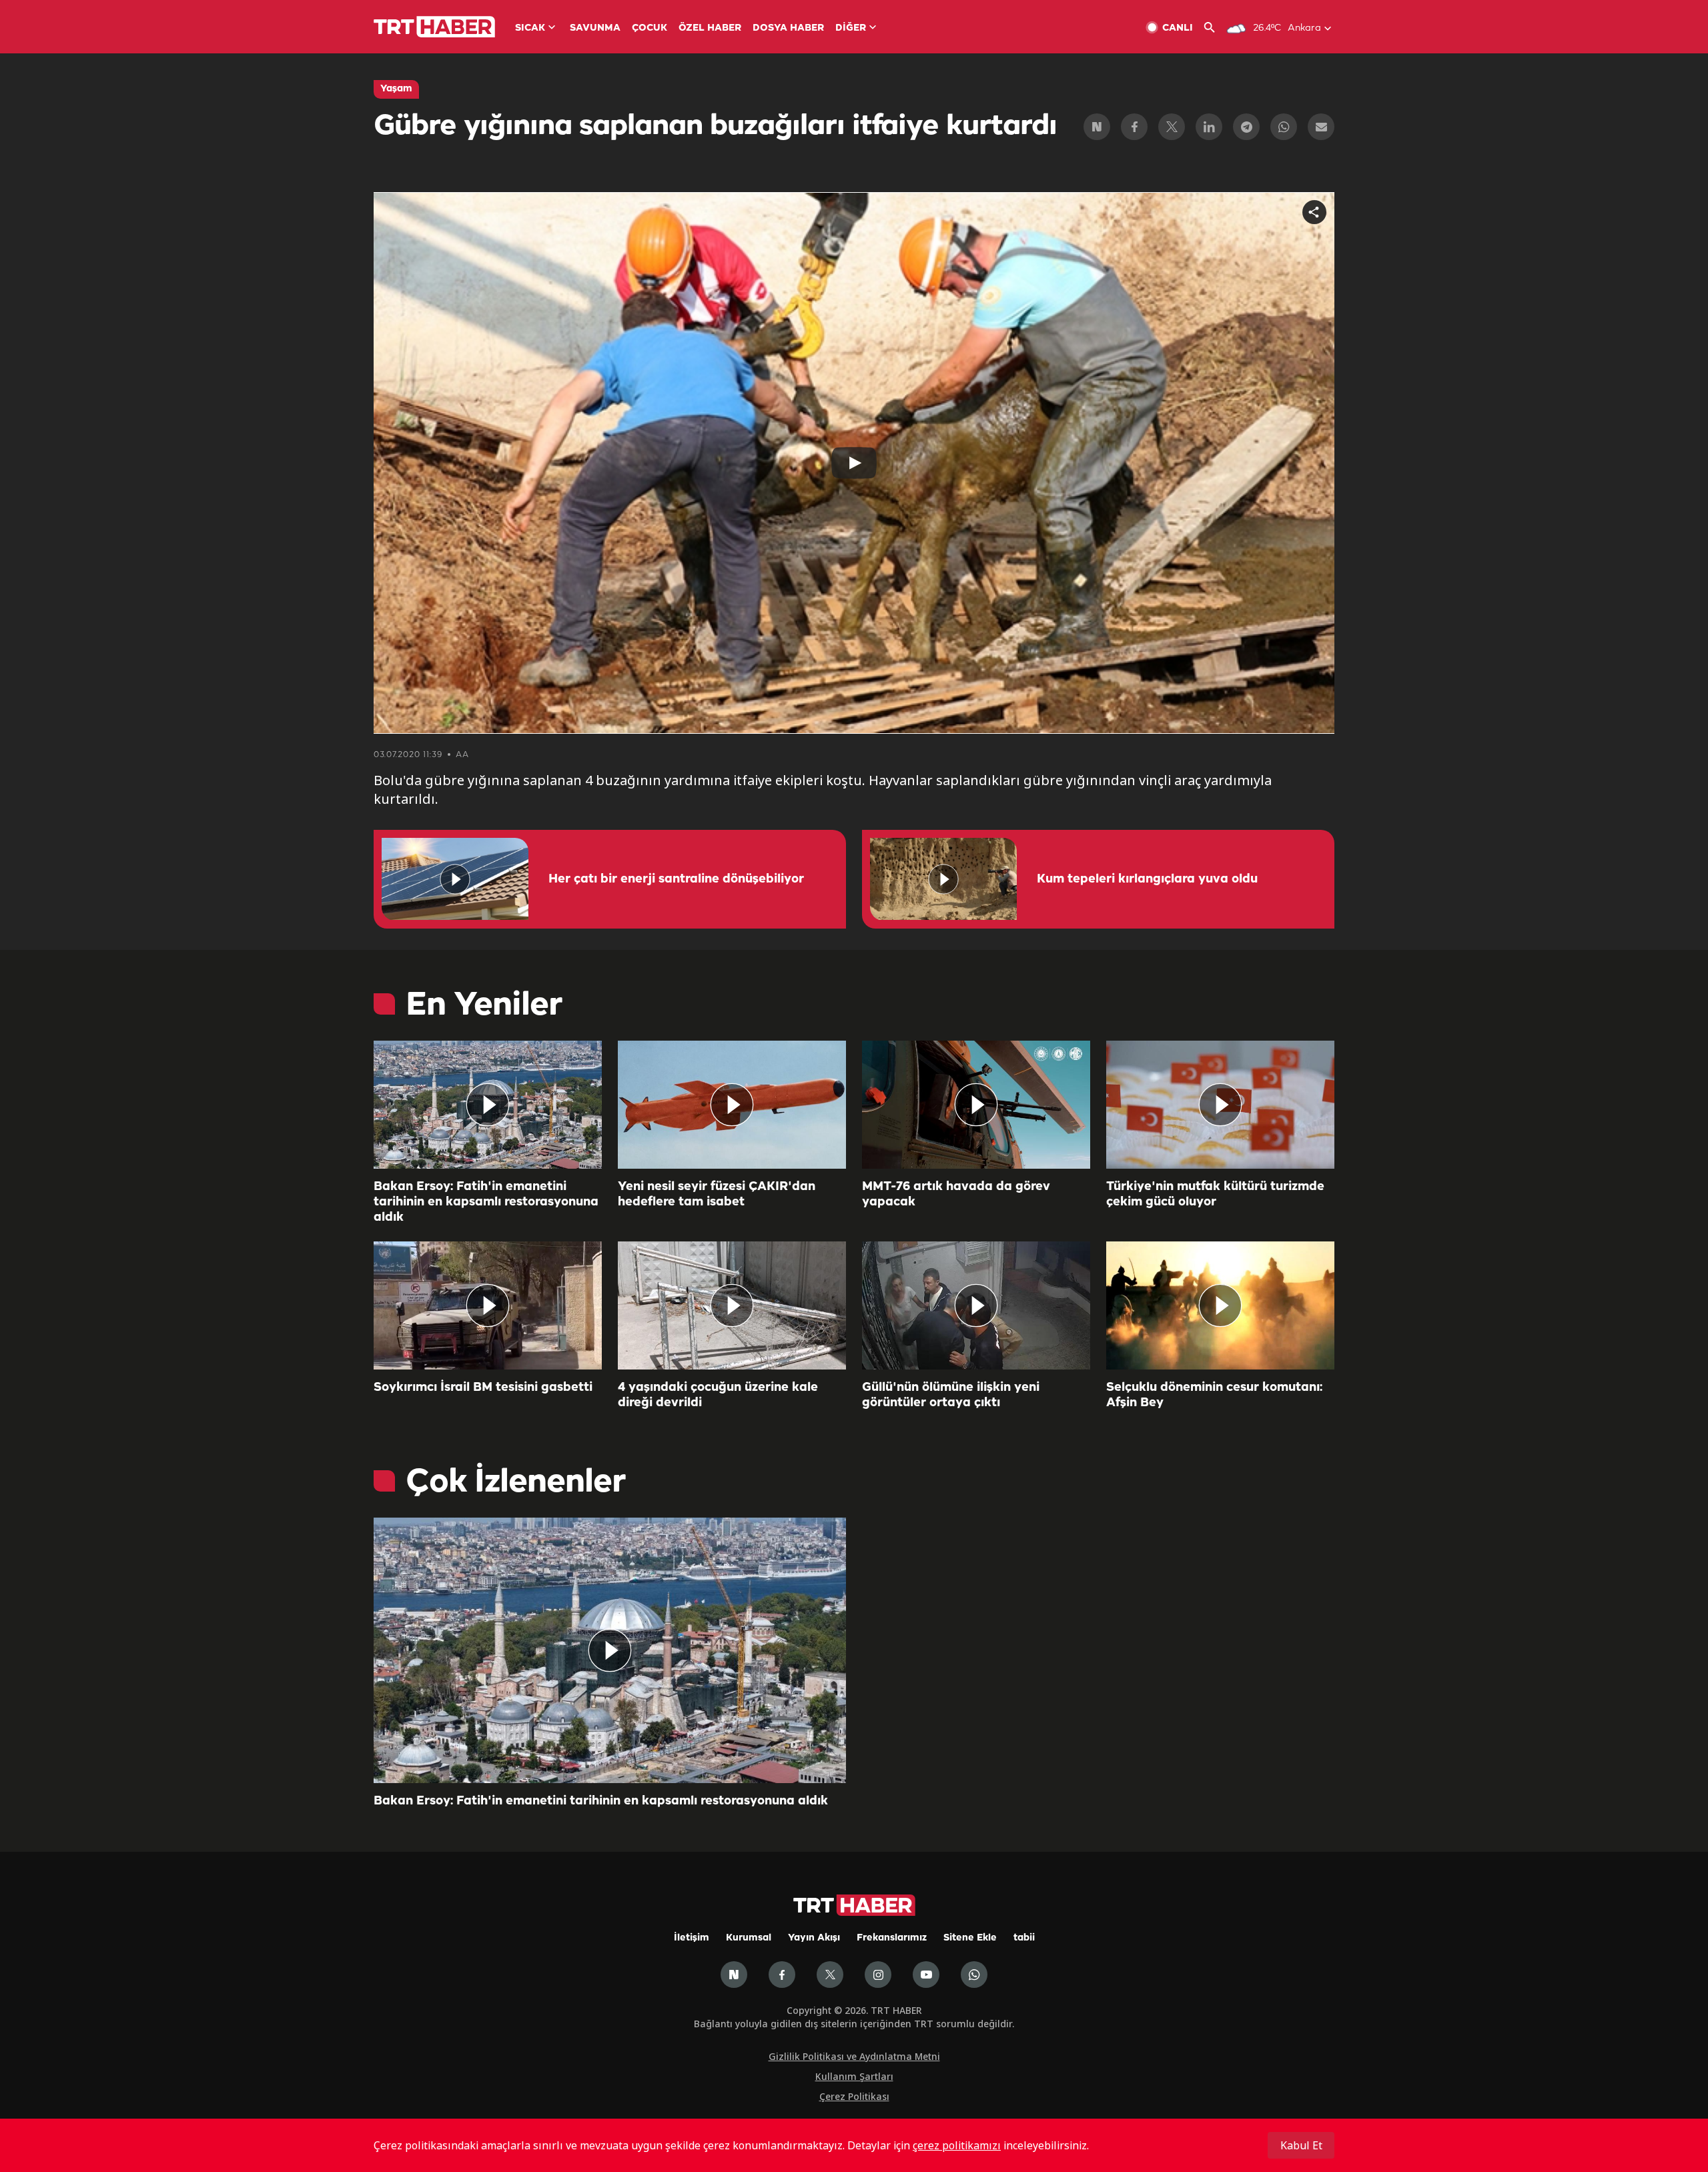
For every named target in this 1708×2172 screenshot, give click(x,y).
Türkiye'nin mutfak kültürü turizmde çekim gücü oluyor (1215, 1194)
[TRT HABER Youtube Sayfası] (926, 1975)
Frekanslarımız (892, 1938)
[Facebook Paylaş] (1134, 127)
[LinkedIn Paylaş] (1209, 127)
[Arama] (1215, 28)
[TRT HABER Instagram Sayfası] (878, 1975)
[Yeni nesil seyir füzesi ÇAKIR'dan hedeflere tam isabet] (732, 1105)
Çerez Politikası (854, 2096)
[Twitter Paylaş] (1172, 127)
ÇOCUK (650, 28)
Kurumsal (749, 1938)
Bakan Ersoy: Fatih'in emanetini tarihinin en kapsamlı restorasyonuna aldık (486, 1202)
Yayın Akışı (814, 1938)
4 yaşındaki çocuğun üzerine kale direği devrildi (718, 1395)
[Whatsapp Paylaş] (1284, 127)
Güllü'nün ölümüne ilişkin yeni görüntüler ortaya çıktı (951, 1395)
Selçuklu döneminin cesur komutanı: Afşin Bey (1214, 1395)
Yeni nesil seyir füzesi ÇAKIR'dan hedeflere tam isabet (717, 1194)
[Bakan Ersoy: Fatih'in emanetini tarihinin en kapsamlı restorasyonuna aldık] (488, 1105)
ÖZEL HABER (710, 28)
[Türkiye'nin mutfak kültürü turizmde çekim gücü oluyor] (1220, 1105)
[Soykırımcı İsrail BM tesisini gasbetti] (488, 1305)
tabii (1024, 1938)
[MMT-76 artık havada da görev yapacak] (976, 1105)
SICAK (530, 28)
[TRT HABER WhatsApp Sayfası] (974, 1975)
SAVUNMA (595, 28)
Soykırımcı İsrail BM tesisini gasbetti (483, 1388)
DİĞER (851, 28)
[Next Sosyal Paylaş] (1097, 127)
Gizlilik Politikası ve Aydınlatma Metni (854, 2056)
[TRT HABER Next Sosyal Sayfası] (734, 1975)
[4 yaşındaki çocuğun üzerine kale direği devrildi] (732, 1305)
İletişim (692, 1938)
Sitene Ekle (970, 1938)
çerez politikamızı (957, 2145)
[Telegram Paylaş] (1246, 127)
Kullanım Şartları (854, 2076)
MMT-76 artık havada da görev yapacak (956, 1194)
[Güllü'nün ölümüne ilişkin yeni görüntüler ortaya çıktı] (976, 1305)
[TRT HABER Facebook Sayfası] (782, 1975)
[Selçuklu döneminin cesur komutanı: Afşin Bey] (1220, 1305)
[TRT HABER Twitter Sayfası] (830, 1975)
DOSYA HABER (788, 28)
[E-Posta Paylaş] (1321, 127)
